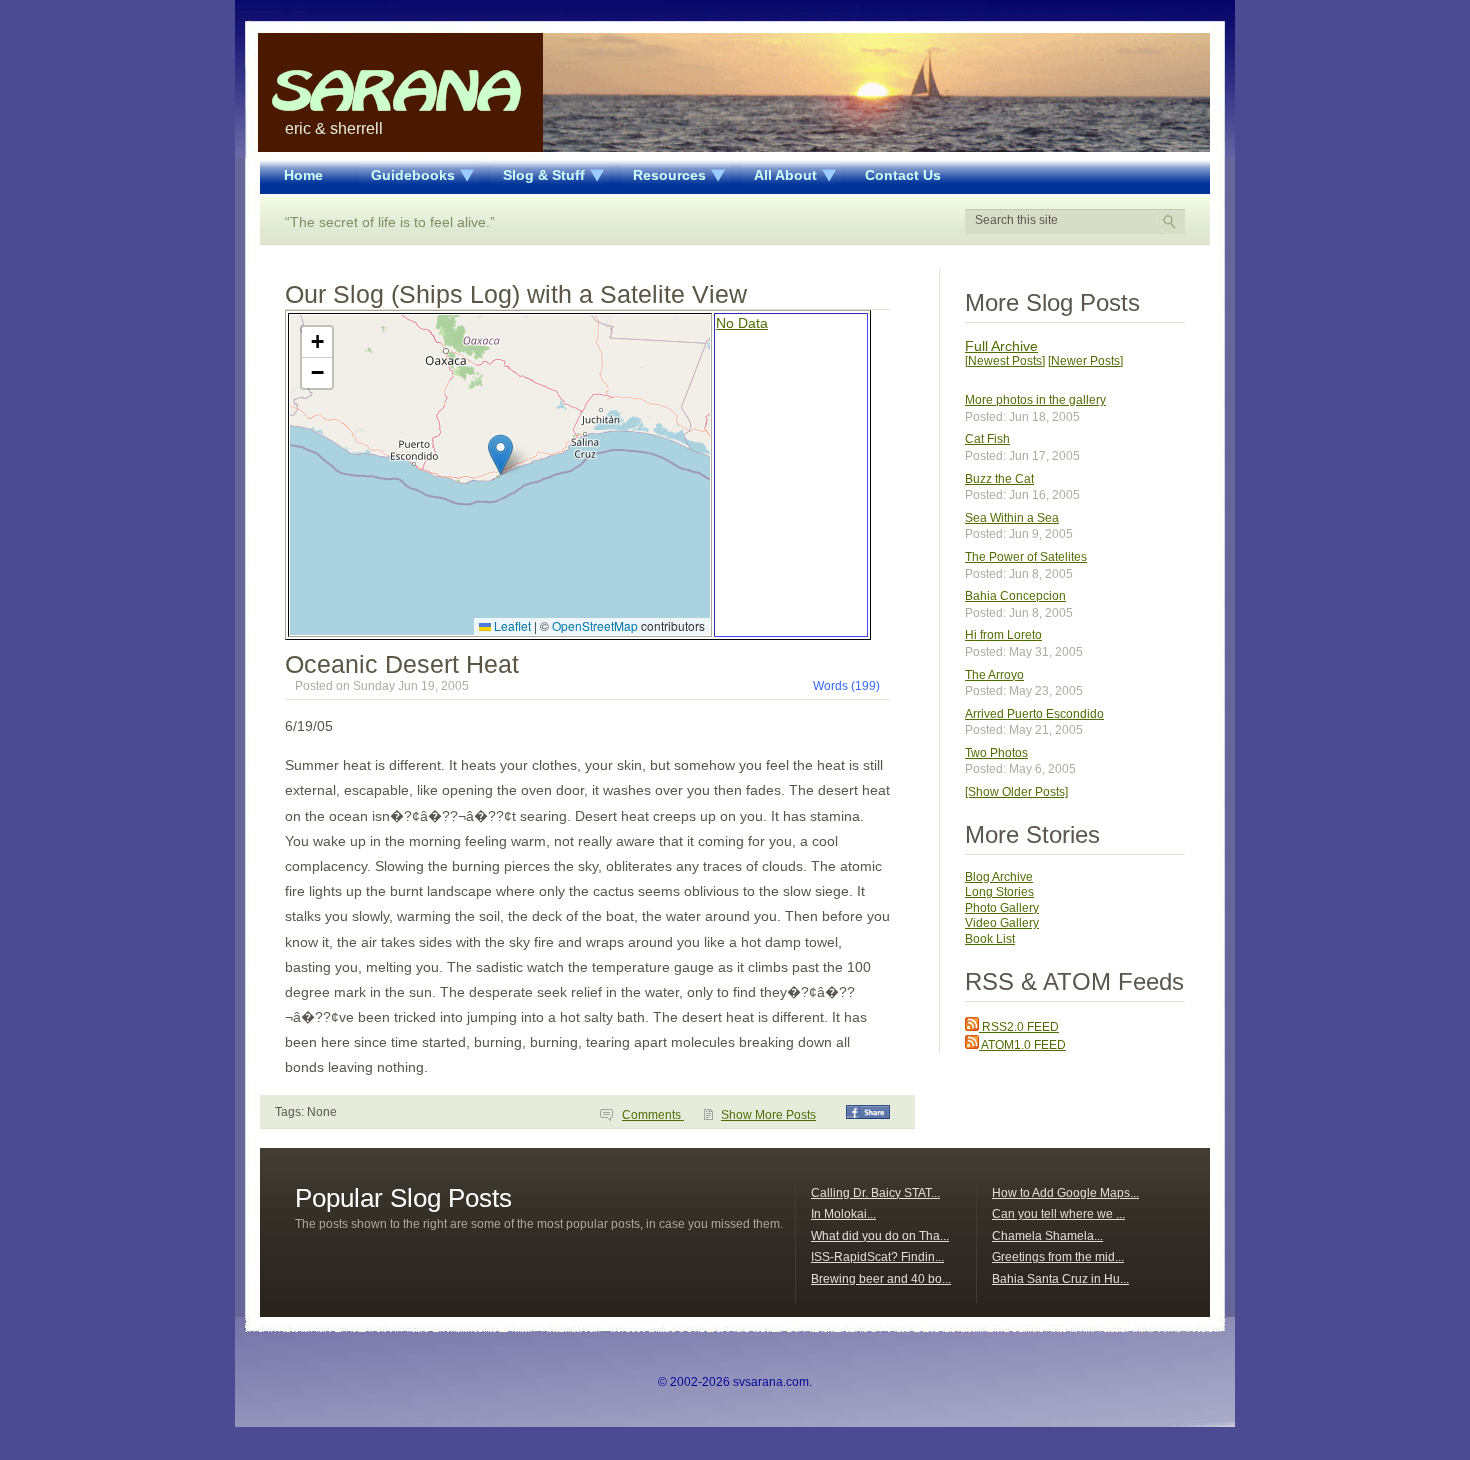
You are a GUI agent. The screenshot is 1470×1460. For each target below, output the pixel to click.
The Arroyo (994, 675)
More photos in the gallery (1035, 400)
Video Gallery (1002, 923)
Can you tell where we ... (1058, 1214)
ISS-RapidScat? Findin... (877, 1257)
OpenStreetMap (595, 625)
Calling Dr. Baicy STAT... (875, 1193)
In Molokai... (843, 1214)
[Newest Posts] (1005, 361)
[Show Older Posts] (1016, 792)
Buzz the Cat (999, 479)
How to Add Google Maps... (1065, 1193)
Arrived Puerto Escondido (1034, 714)
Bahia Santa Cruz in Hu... (1060, 1279)
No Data (742, 323)
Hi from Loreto (1003, 635)
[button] (500, 454)
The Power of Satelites (1026, 557)
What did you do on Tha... (880, 1236)
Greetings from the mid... (1058, 1257)
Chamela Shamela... (1047, 1236)
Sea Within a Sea (1012, 518)
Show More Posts (768, 1115)
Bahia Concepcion (1015, 596)
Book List (990, 939)
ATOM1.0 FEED (1022, 1045)
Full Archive (1001, 346)
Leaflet (511, 625)
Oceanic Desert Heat (402, 664)
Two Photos (996, 753)
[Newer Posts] (1085, 361)
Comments (653, 1115)
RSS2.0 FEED (1019, 1027)
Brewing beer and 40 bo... (881, 1279)
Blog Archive (999, 877)
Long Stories (999, 892)
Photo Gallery (1002, 908)
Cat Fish (987, 439)
